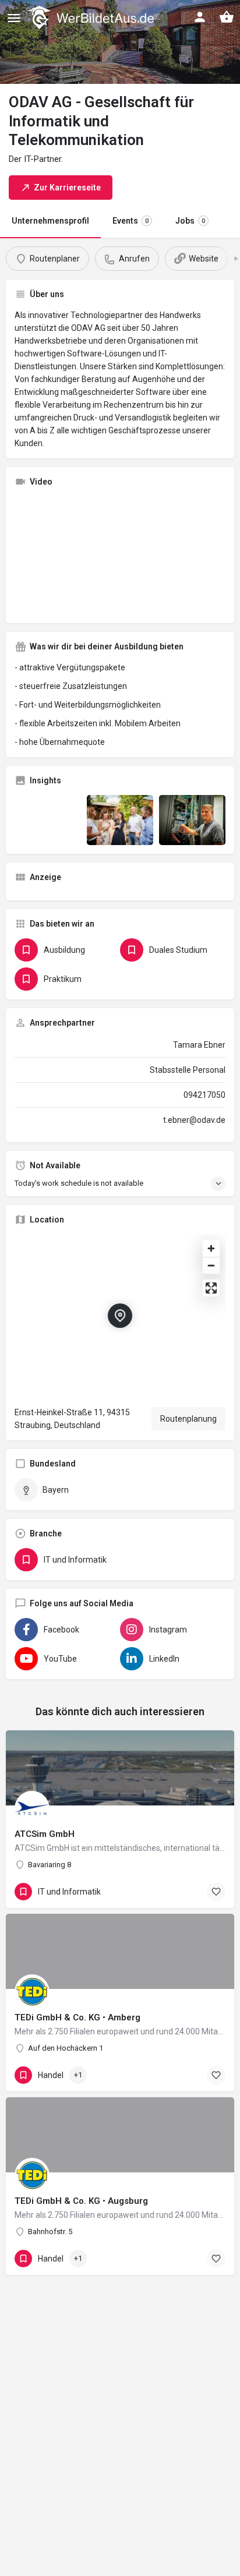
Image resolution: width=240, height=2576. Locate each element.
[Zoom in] (211, 1248)
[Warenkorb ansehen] (227, 17)
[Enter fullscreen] (211, 1288)
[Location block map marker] (120, 1316)
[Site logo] (92, 17)
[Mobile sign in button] (200, 17)
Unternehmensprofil (50, 221)
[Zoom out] (211, 1265)
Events (130, 221)
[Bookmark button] (216, 1892)
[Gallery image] (48, 820)
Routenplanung (188, 1419)
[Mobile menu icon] (14, 18)
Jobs (190, 221)
